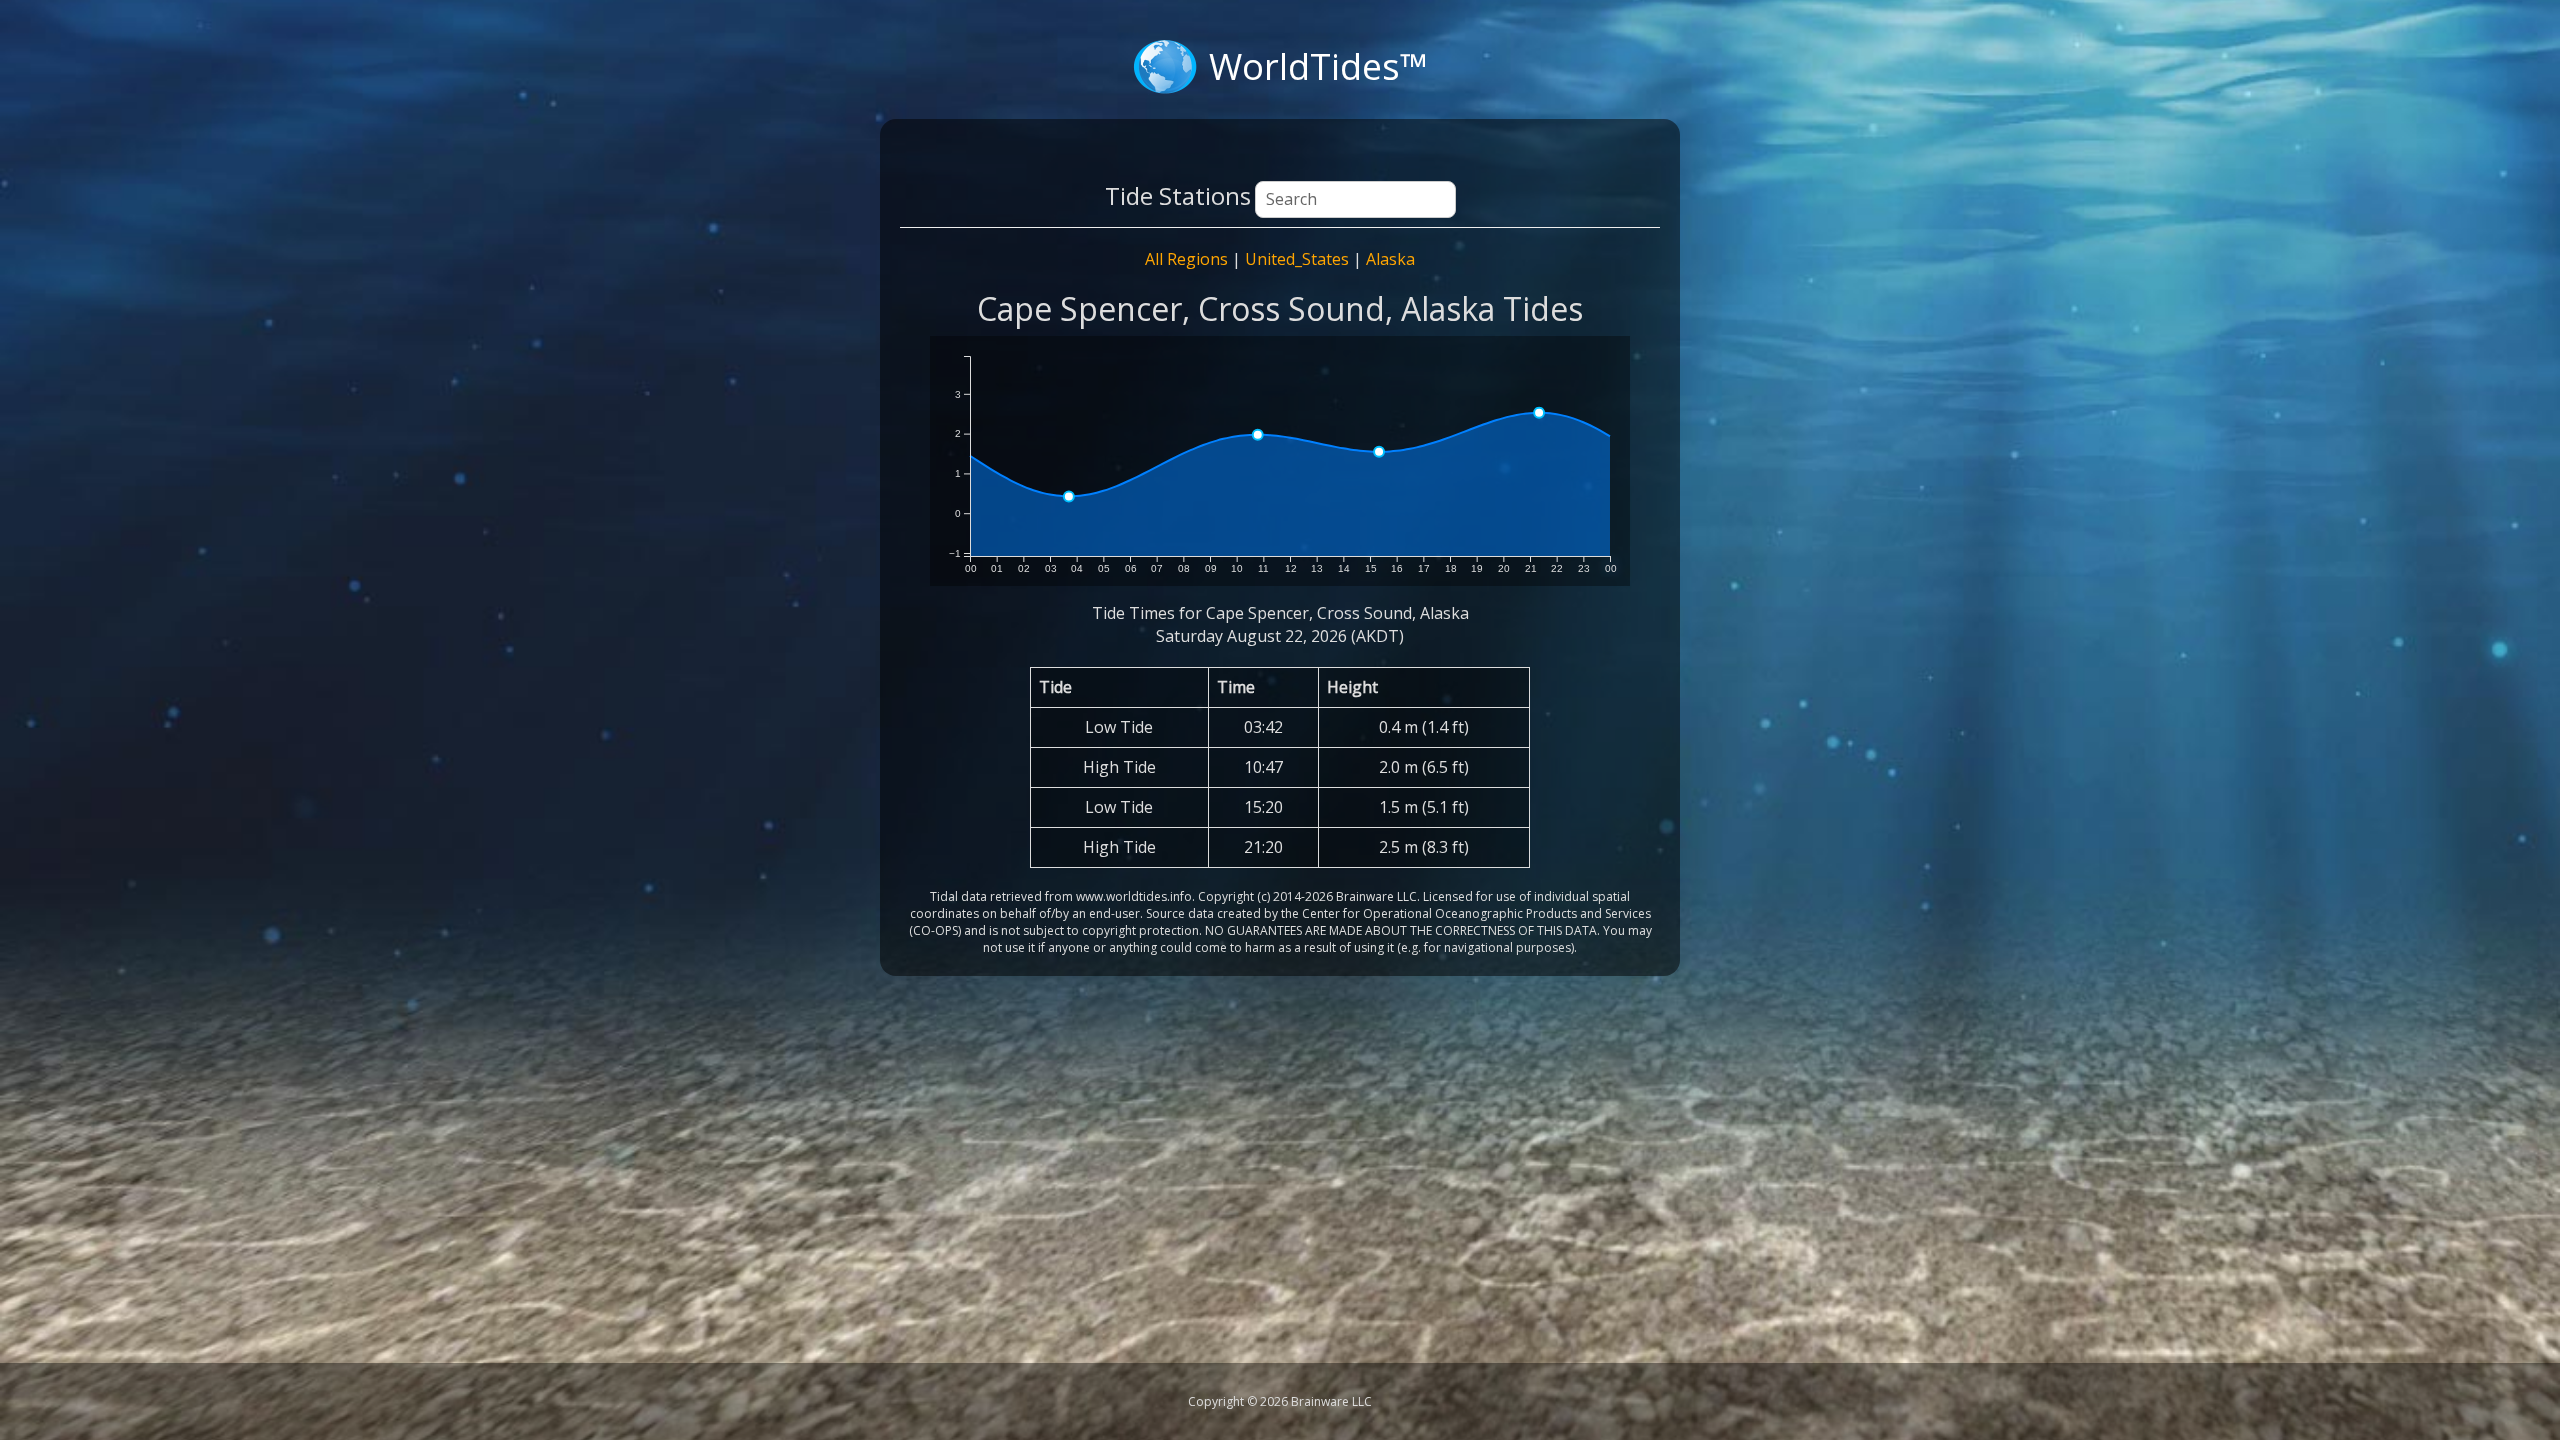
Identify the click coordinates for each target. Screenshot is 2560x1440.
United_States (1297, 259)
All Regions (1186, 259)
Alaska (1390, 259)
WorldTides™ (1318, 66)
